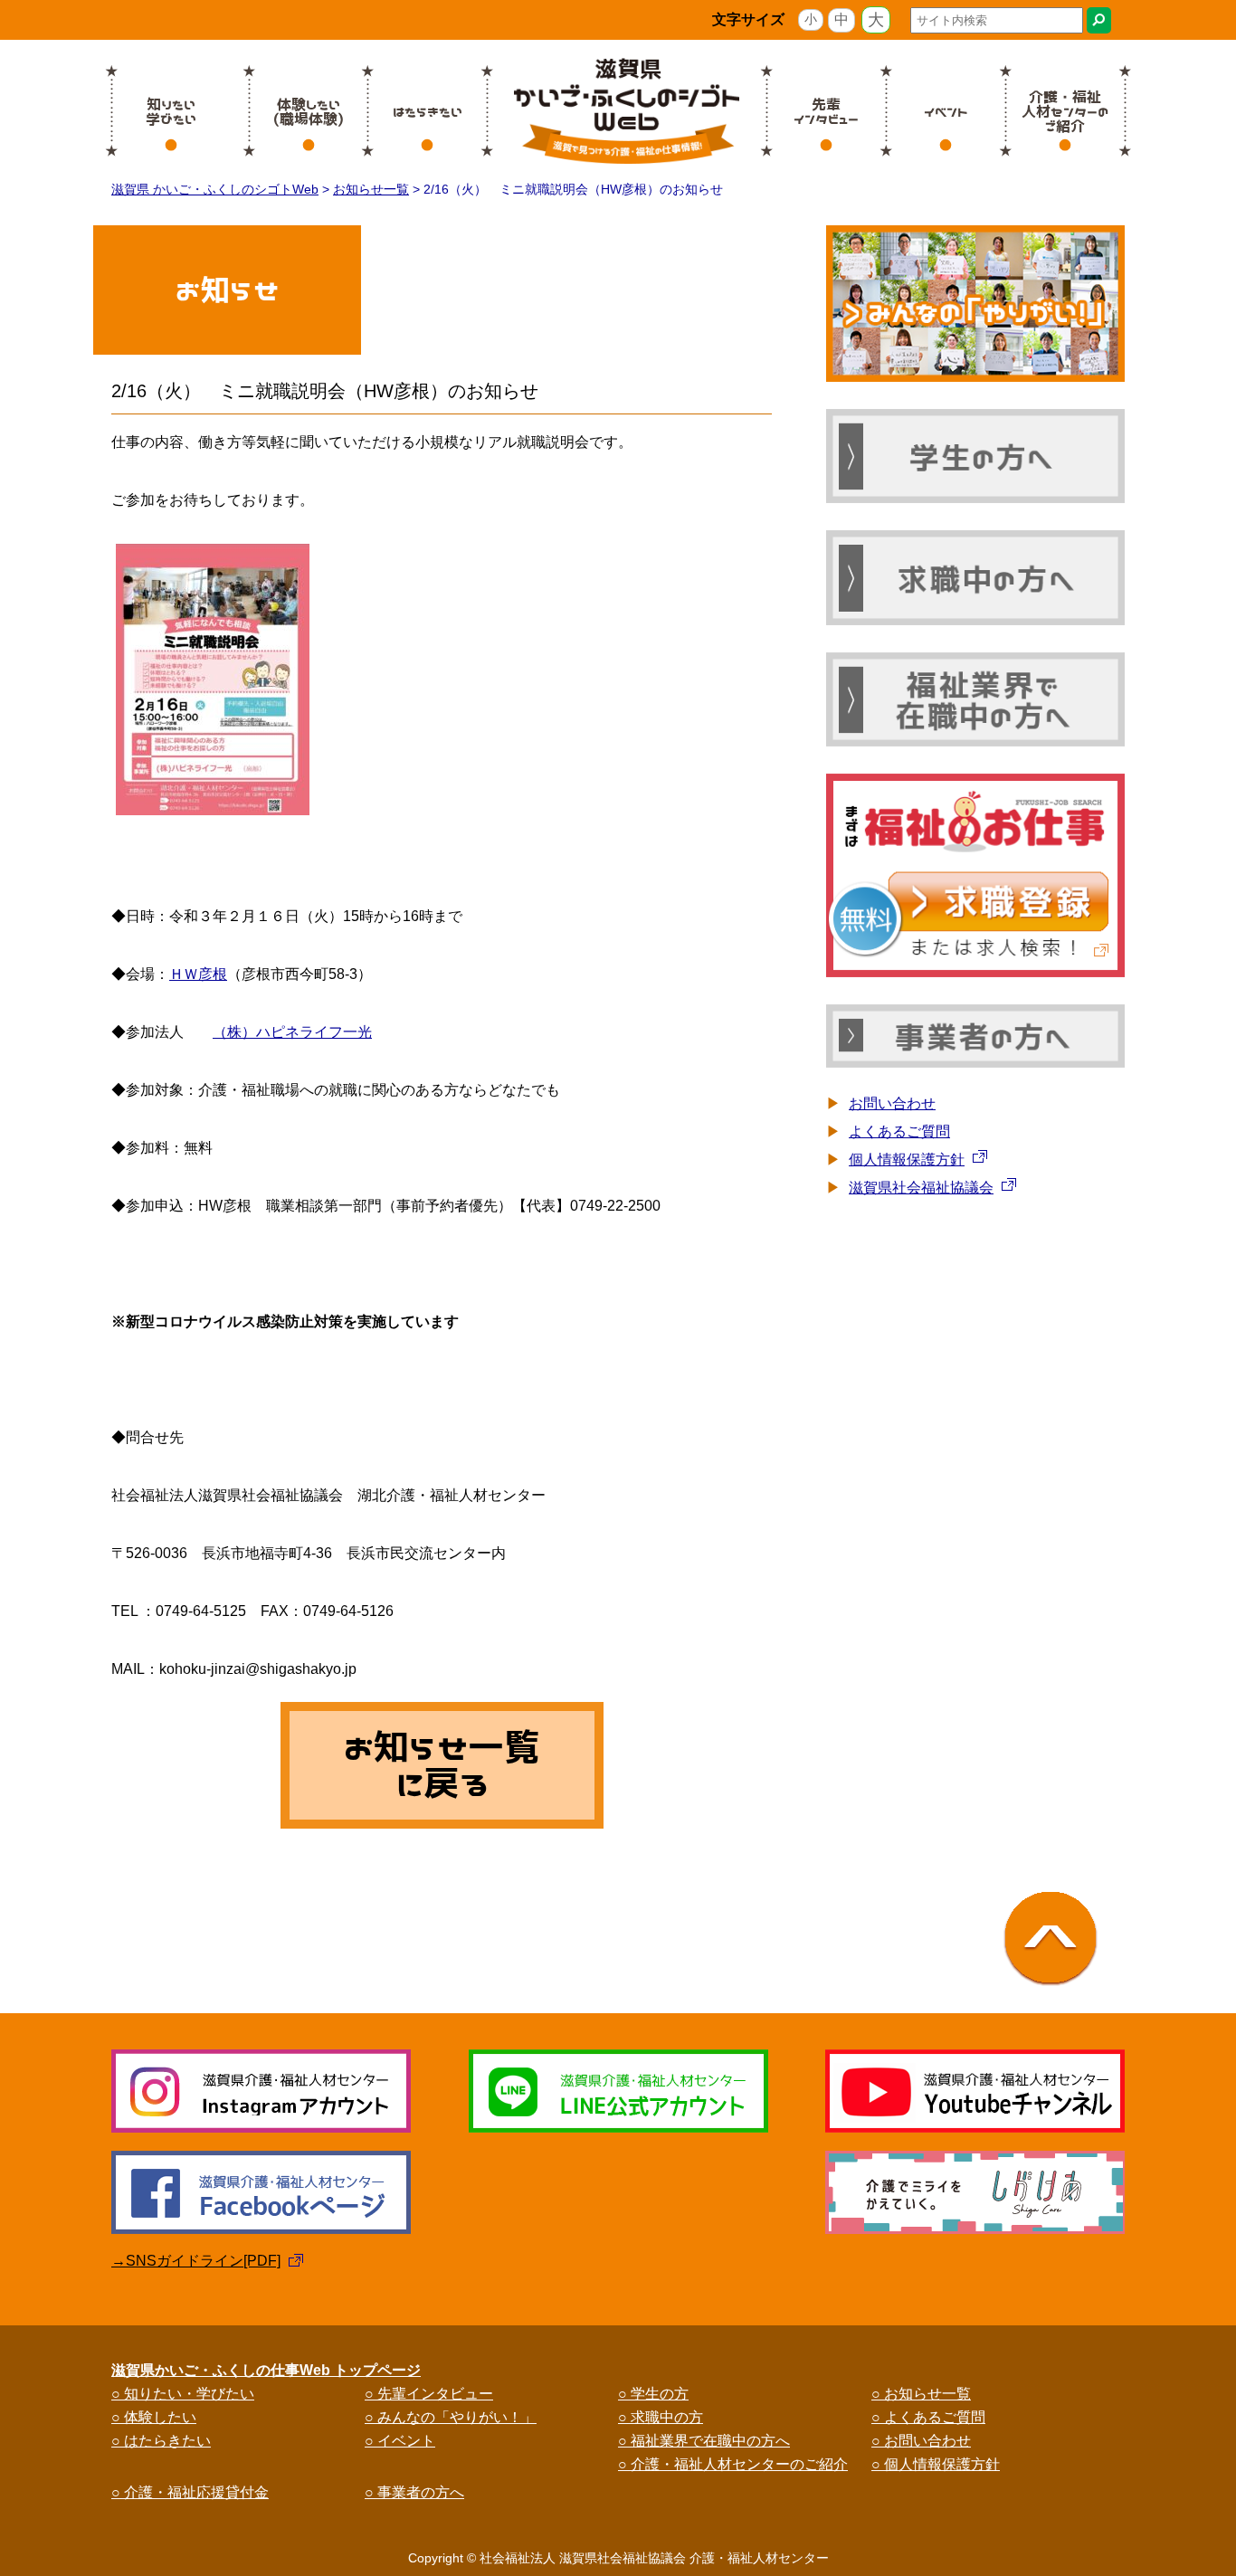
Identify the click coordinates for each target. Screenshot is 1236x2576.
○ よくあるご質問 (928, 2417)
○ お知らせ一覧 (921, 2394)
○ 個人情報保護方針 (936, 2464)
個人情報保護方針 (907, 1160)
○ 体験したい (154, 2417)
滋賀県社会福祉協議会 (921, 1188)
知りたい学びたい (171, 111)
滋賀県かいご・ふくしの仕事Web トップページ (266, 2370)
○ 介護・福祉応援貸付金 (190, 2492)
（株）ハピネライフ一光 (292, 1032)
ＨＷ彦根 (198, 974)
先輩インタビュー (826, 111)
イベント (946, 111)
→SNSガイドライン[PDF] (196, 2261)
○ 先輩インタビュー (429, 2394)
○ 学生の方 (653, 2394)
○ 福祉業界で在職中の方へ (704, 2441)
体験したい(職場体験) (309, 111)
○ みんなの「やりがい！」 (451, 2417)
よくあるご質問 (899, 1131)
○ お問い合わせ (921, 2441)
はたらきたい (428, 111)
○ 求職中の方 (661, 2417)
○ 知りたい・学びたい (183, 2394)
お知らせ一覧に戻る (442, 1765)
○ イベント (400, 2441)
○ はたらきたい (161, 2441)
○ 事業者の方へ (414, 2492)
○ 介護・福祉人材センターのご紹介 (733, 2464)
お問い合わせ (892, 1103)
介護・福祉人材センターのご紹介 (1065, 111)
